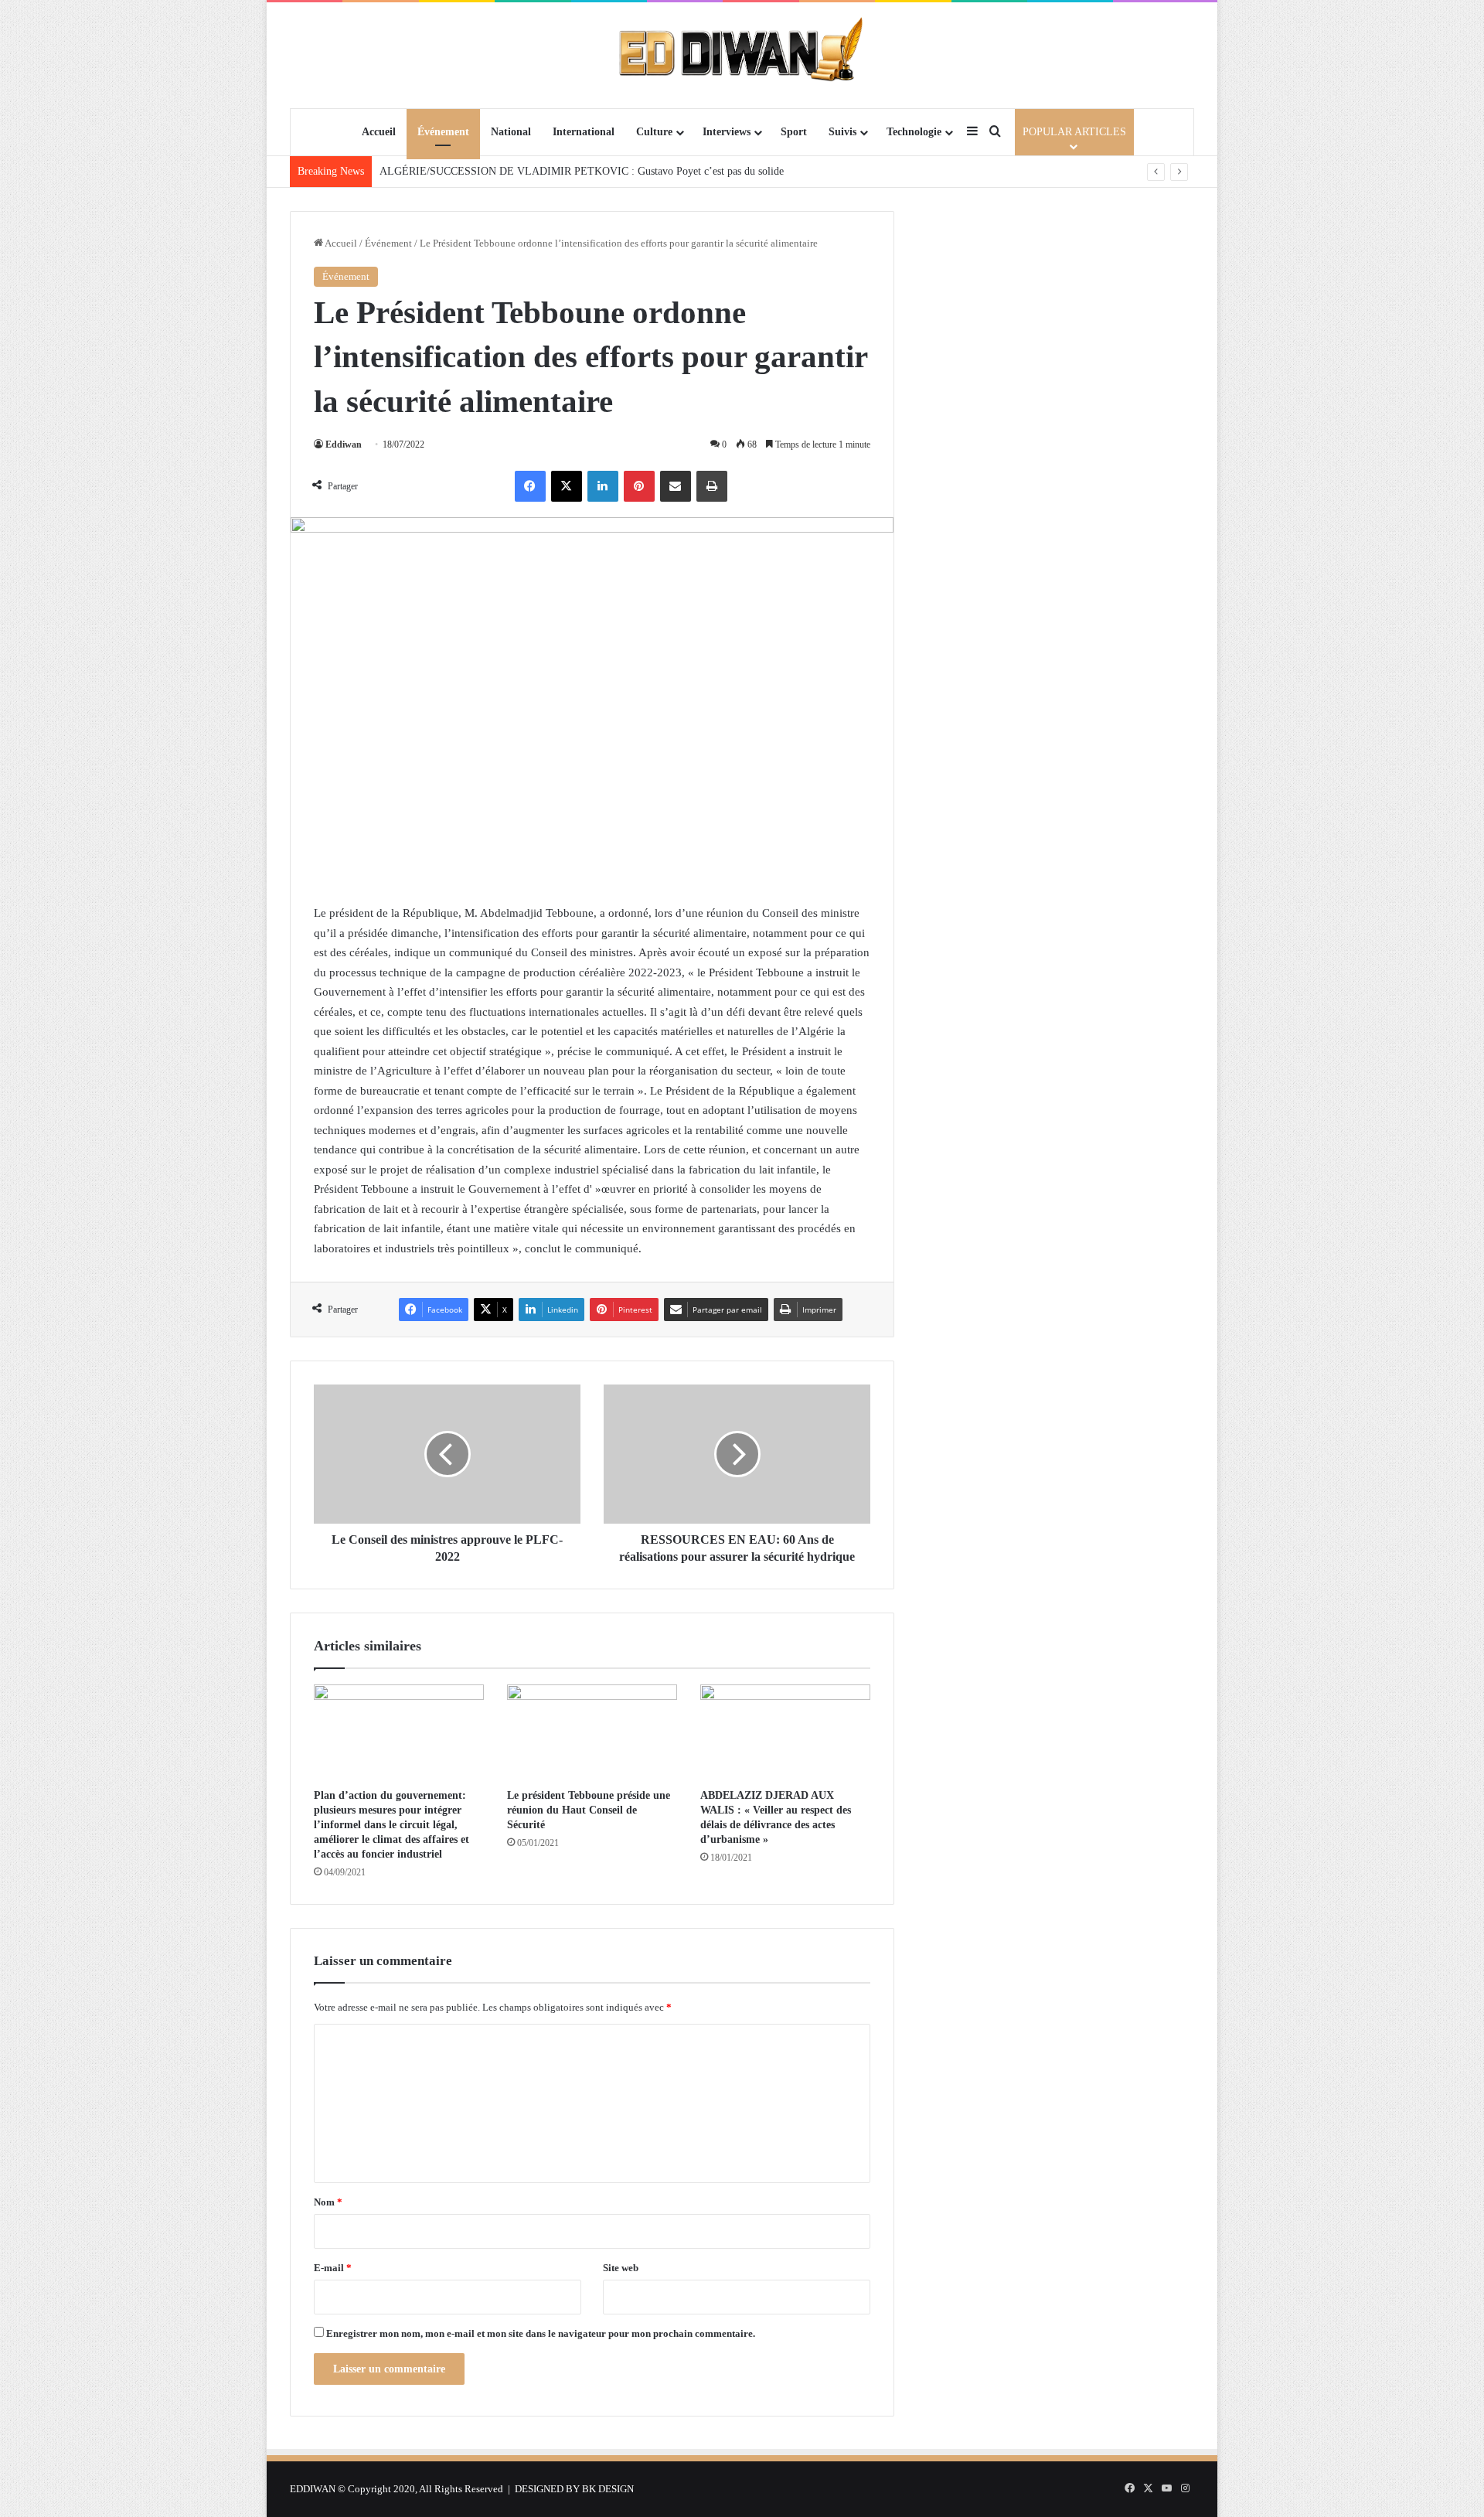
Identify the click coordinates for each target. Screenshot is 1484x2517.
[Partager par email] (676, 486)
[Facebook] (530, 486)
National (511, 132)
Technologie (914, 132)
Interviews (727, 132)
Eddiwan (344, 444)
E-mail (333, 2268)
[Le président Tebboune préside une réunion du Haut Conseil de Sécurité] (592, 1732)
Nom (328, 2202)
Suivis (842, 132)
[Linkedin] (603, 486)
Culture (654, 132)
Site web (621, 2268)
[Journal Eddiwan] (742, 55)
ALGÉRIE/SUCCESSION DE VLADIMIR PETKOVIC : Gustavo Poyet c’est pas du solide (582, 171)
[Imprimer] (712, 486)
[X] (567, 486)
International (584, 132)
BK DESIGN (608, 2489)
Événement (443, 132)
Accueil (379, 132)
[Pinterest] (639, 486)
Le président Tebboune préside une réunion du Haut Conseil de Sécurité (589, 1810)
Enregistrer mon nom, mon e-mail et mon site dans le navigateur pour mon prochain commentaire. (541, 2333)
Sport (794, 132)
